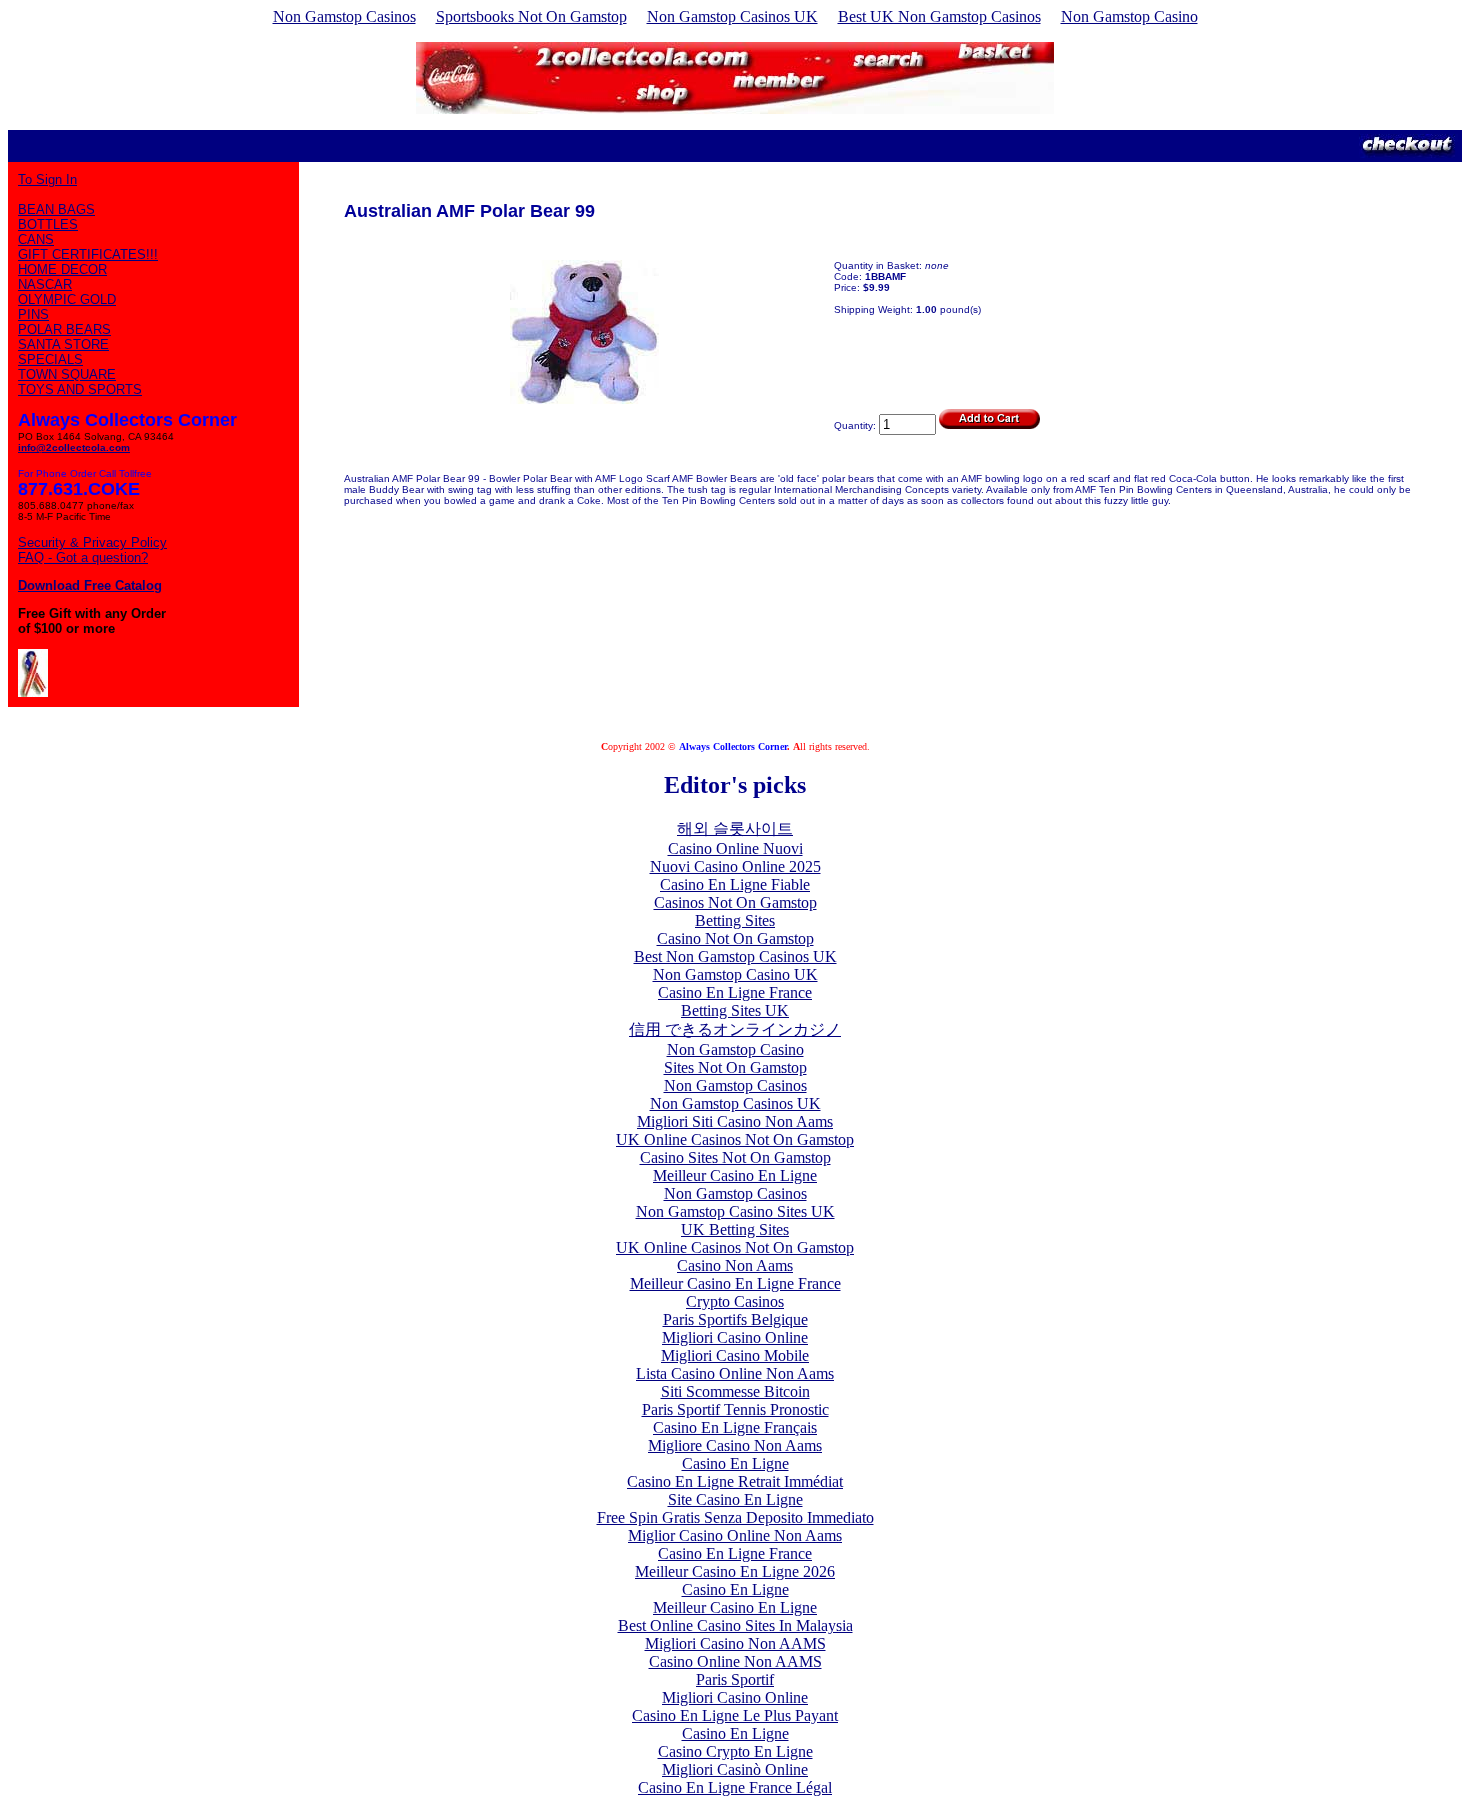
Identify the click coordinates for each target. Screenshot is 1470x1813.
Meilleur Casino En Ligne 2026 (735, 1571)
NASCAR (45, 284)
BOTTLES (48, 224)
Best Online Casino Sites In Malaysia (735, 1625)
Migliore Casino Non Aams (735, 1445)
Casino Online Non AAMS (735, 1661)
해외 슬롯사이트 (735, 828)
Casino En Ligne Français (735, 1427)
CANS (36, 239)
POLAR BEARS (64, 329)
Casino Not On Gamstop (735, 938)
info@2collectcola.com (74, 447)
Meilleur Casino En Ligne (735, 1175)
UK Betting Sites (735, 1229)
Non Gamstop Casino (1129, 16)
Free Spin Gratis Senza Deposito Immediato (735, 1517)
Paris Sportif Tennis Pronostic (735, 1409)
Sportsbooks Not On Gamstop (531, 16)
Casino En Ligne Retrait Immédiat (735, 1481)
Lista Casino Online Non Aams (735, 1373)
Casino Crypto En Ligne (735, 1751)
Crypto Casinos (735, 1301)
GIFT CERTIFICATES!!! (88, 254)
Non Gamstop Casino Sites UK (735, 1211)
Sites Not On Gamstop (735, 1067)
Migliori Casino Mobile (735, 1355)
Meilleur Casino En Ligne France (735, 1283)
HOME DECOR (62, 269)
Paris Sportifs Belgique (735, 1319)
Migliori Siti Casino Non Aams (735, 1121)
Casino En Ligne (735, 1463)
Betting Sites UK (735, 1010)
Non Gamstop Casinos (344, 16)
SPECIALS (50, 359)
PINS (33, 314)
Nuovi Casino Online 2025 (735, 866)
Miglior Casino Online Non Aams (735, 1535)
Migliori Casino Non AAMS (735, 1643)
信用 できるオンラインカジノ (735, 1029)
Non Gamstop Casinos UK (732, 16)
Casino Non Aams (735, 1265)
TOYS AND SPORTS (80, 389)
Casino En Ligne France (735, 992)
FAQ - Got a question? (83, 557)
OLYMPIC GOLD (67, 299)
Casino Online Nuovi (735, 848)
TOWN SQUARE (67, 374)
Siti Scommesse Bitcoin (735, 1391)
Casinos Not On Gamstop (735, 902)
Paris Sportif (735, 1679)
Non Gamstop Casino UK (735, 974)
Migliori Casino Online (735, 1337)
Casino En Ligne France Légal (735, 1787)
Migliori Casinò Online (735, 1769)
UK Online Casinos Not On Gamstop (735, 1139)
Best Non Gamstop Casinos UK (735, 956)
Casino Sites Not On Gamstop (735, 1157)
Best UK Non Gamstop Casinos (939, 16)
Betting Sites (735, 920)
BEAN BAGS (56, 209)
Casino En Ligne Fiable (735, 884)
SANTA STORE (63, 344)
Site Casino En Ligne (735, 1499)
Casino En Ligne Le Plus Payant (735, 1715)
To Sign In (47, 179)
